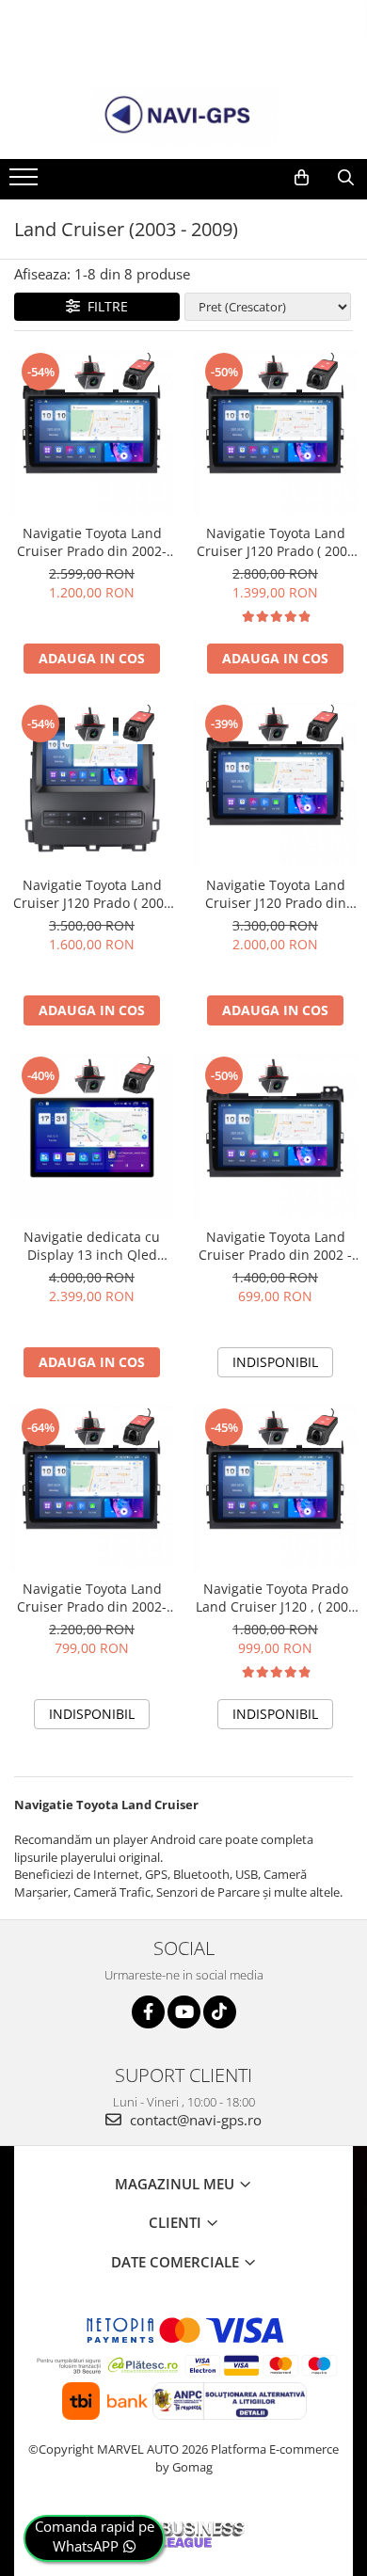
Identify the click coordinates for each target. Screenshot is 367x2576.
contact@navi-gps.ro (194, 2120)
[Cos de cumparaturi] (302, 178)
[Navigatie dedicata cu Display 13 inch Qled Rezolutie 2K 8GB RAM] (92, 1136)
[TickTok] (220, 2012)
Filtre (104, 306)
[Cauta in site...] (346, 178)
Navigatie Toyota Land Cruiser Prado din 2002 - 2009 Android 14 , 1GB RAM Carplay (275, 1246)
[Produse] (26, 183)
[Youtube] (184, 2012)
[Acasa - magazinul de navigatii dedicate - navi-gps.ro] (183, 116)
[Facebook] (148, 2012)
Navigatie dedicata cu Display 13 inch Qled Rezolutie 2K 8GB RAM (92, 1246)
